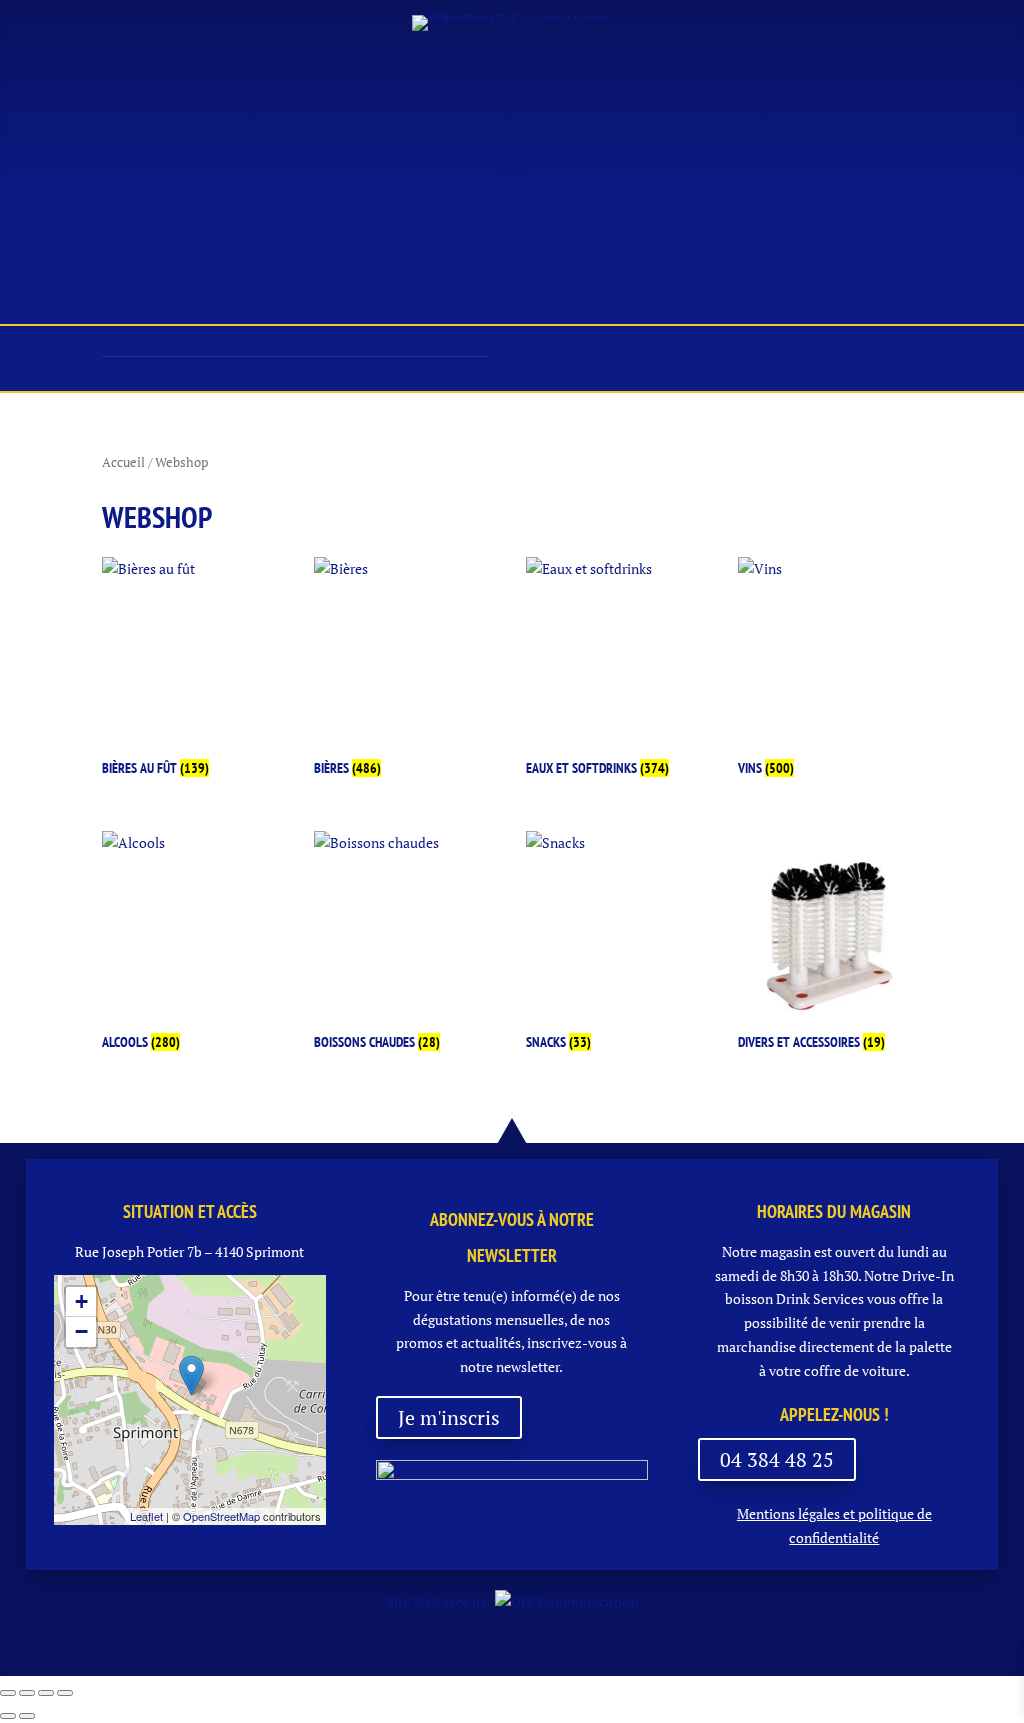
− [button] (81, 1331)
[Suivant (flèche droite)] (27, 1716)
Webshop (940, 242)
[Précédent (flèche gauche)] (8, 1716)
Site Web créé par (440, 1601)
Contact (501, 290)
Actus (164, 242)
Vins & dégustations (414, 242)
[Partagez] (46, 1693)
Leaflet (146, 1516)
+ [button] (81, 1301)
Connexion (888, 357)
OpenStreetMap (221, 1516)
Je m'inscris (449, 1417)
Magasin (254, 242)
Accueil (77, 242)
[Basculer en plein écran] (27, 1693)
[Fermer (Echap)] (65, 1693)
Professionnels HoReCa (764, 242)
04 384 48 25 (777, 1459)
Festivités (582, 242)
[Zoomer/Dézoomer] (8, 1693)
